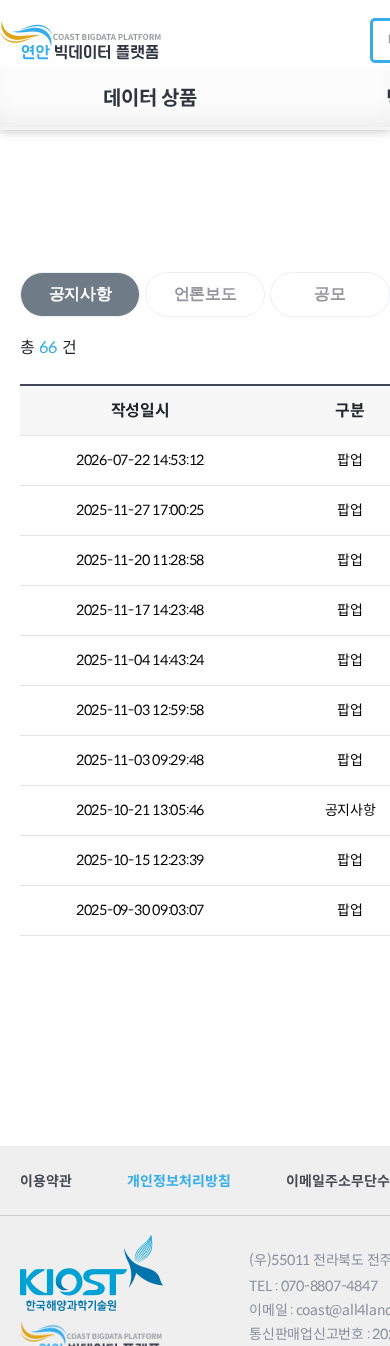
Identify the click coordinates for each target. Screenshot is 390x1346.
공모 (330, 293)
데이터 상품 (150, 98)
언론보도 (205, 293)
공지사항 (80, 293)
